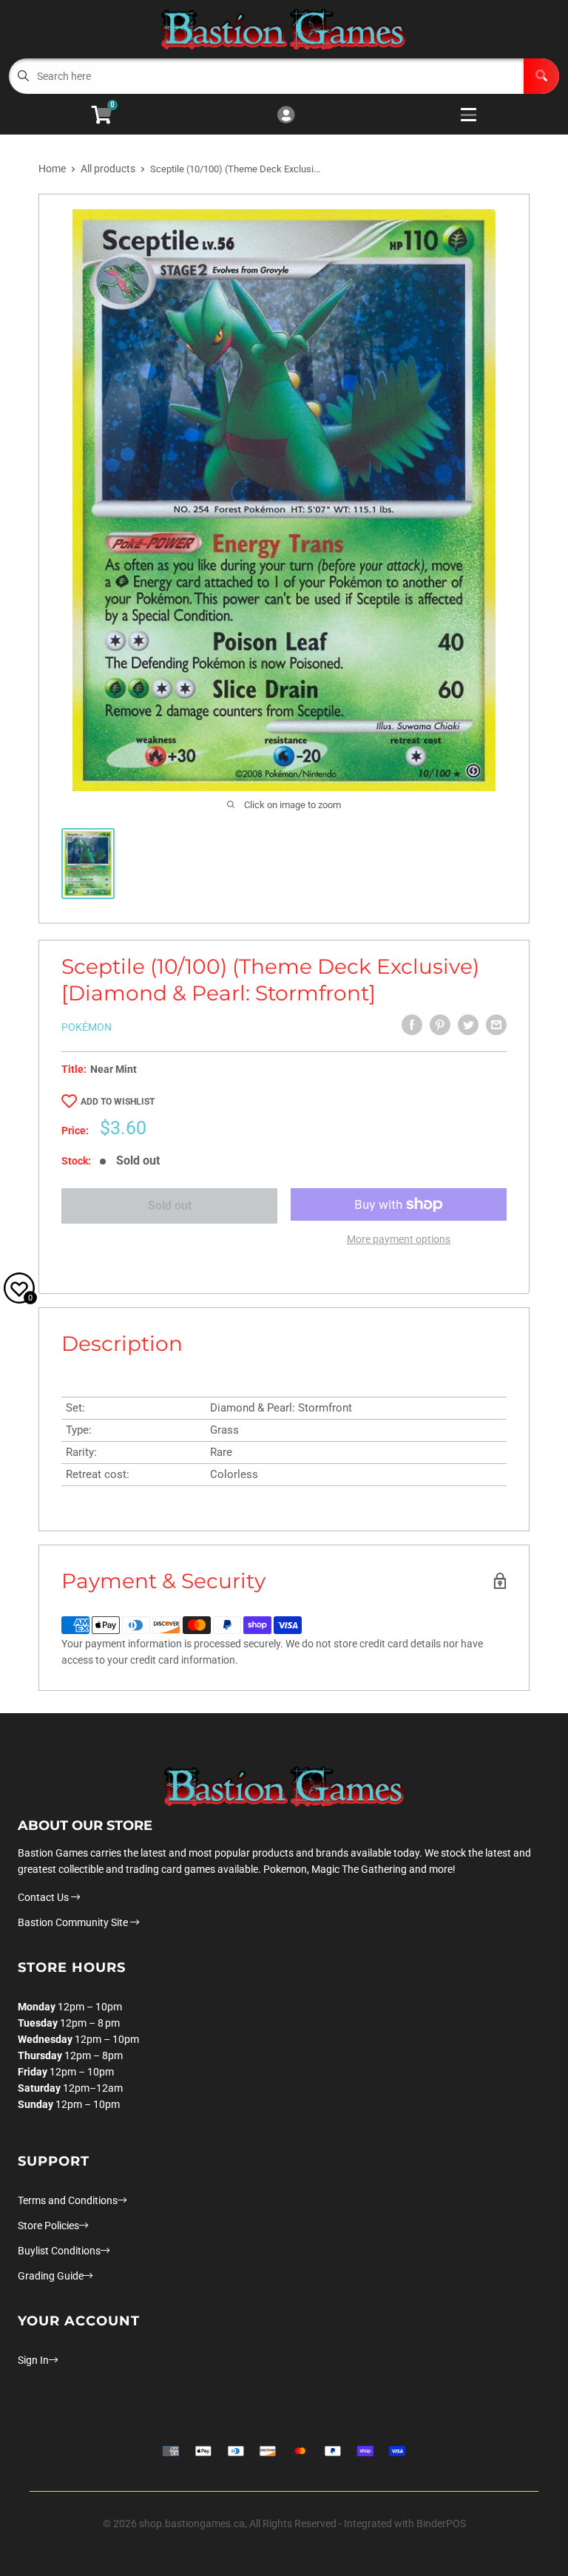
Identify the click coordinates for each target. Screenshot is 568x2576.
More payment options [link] (399, 1239)
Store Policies (48, 2226)
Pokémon (87, 1027)
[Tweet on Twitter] (468, 1025)
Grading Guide (51, 2276)
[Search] (541, 76)
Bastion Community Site (74, 1922)
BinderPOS (441, 2524)
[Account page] (286, 116)
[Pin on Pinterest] (440, 1025)
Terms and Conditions (68, 2200)
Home (52, 169)
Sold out (170, 1206)
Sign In (33, 2360)
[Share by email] (496, 1025)
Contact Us (44, 1897)
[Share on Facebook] (412, 1025)
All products (108, 169)
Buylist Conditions (59, 2251)
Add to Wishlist (118, 1102)
